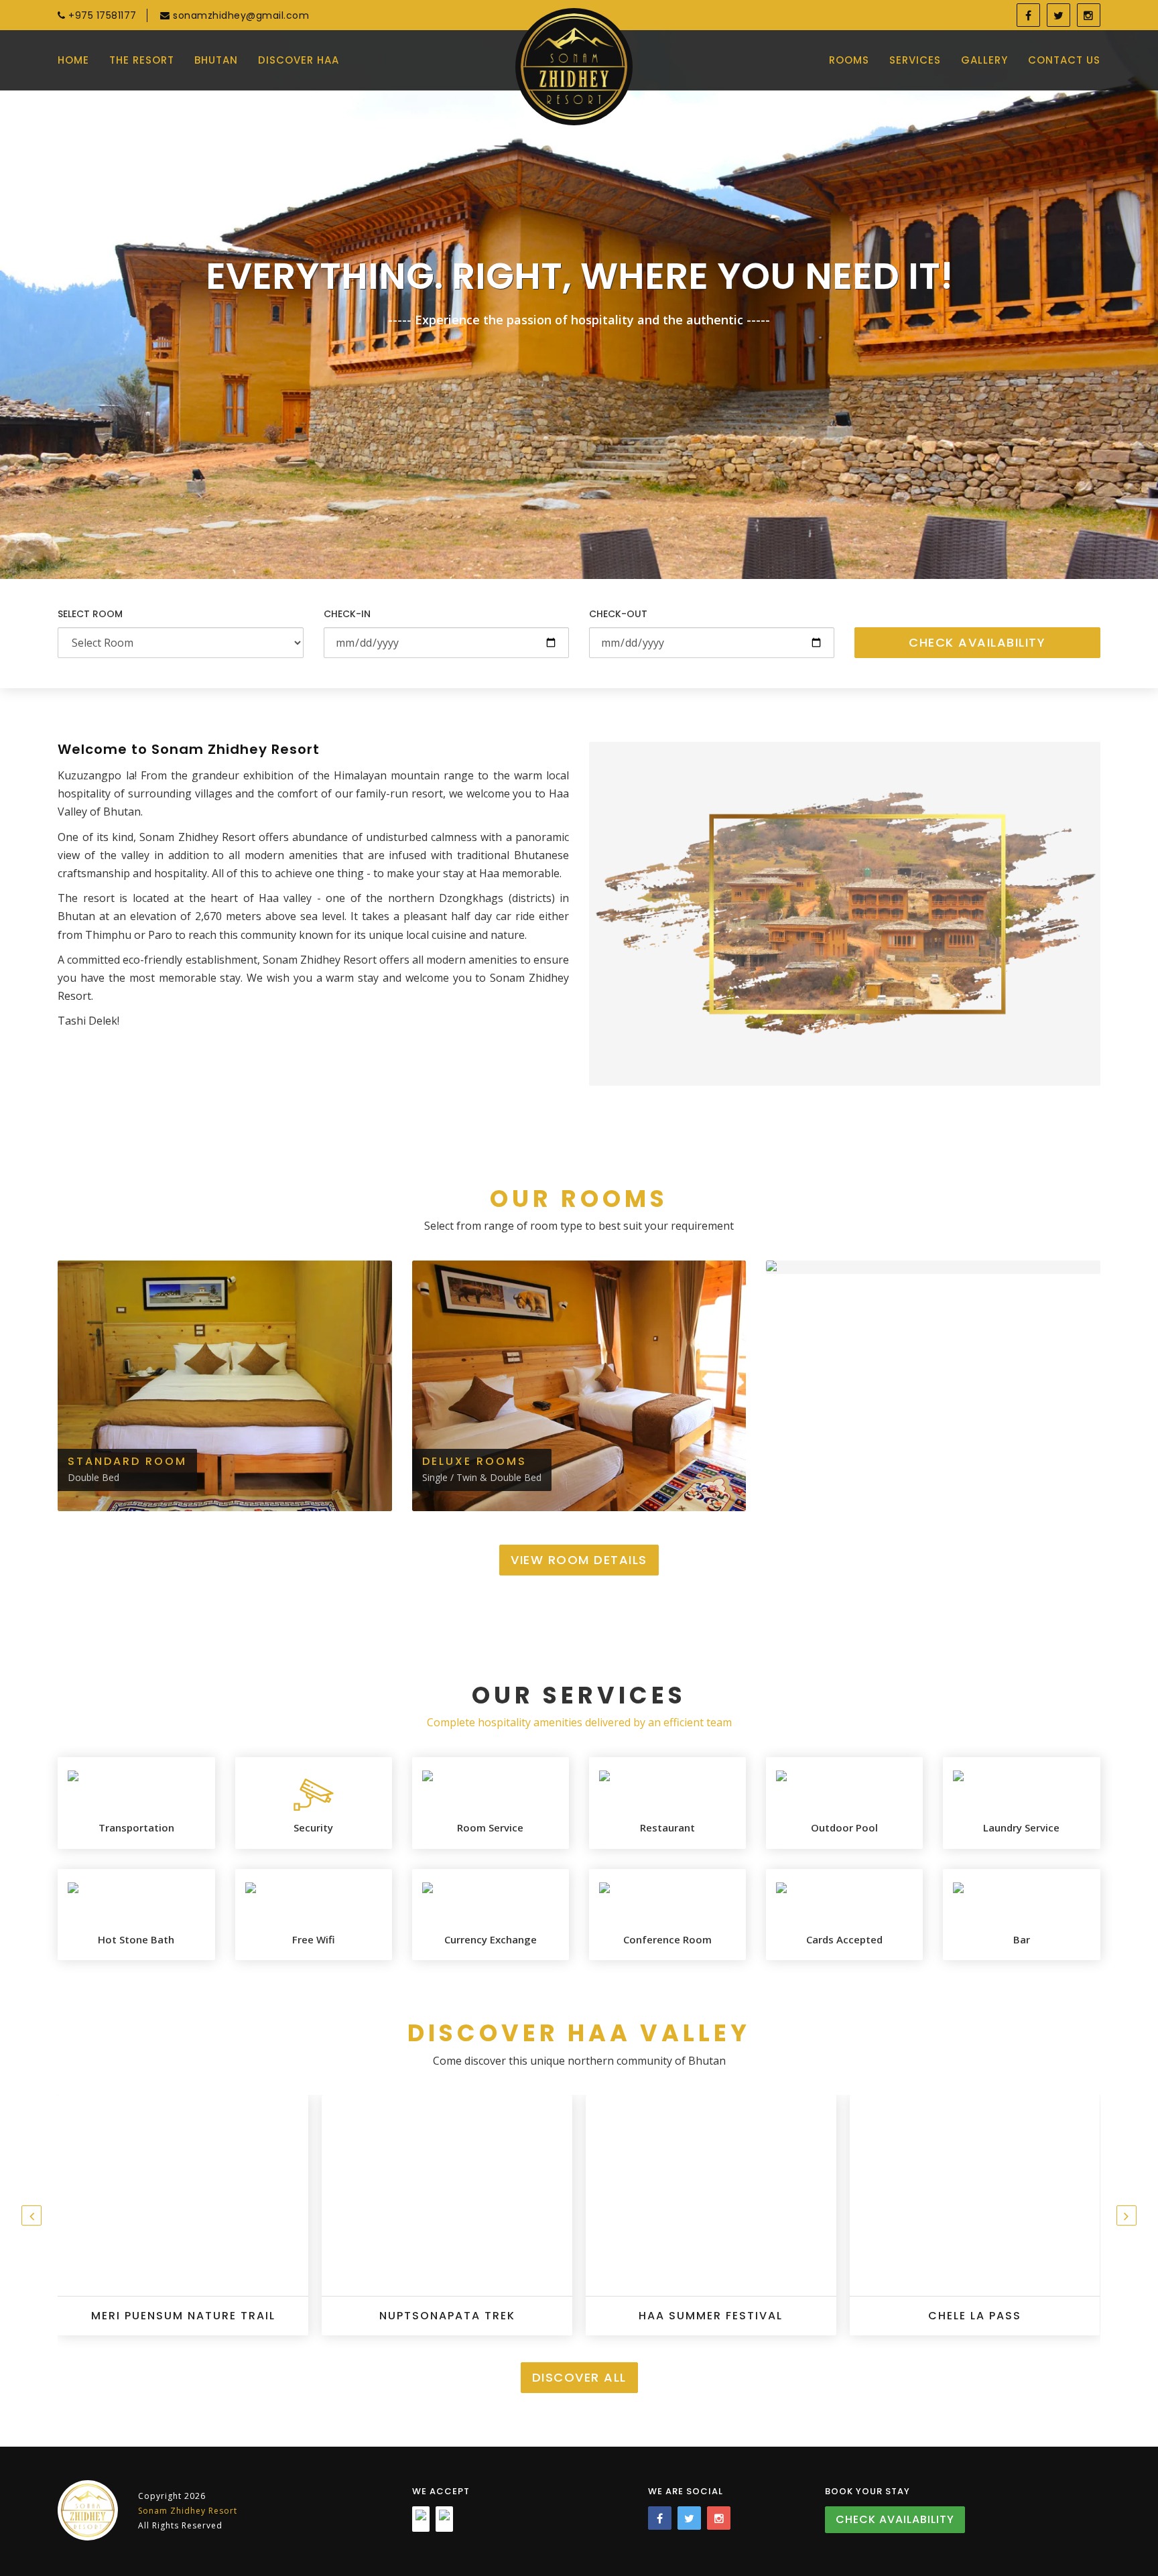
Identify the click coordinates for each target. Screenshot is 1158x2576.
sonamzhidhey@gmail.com (240, 15)
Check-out (618, 614)
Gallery (984, 60)
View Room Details (579, 1560)
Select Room (90, 614)
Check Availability (977, 642)
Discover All (579, 2377)
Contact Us (1064, 60)
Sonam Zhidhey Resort (188, 2511)
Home (73, 60)
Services (915, 60)
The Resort (142, 60)
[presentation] (31, 2215)
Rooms (849, 60)
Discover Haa (299, 60)
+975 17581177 (101, 15)
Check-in (347, 614)
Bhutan (216, 60)
